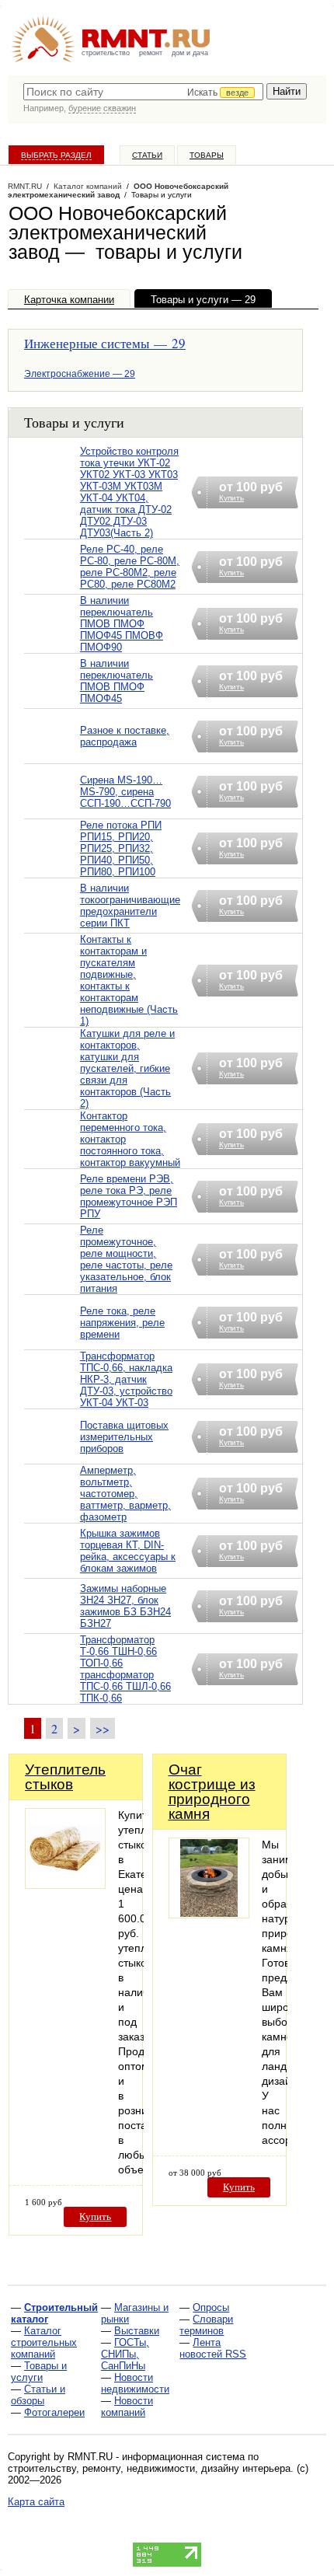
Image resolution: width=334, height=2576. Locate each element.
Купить (95, 2216)
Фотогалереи (54, 2412)
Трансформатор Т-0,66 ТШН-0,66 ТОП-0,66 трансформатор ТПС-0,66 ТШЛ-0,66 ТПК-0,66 (125, 1669)
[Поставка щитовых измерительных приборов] (52, 1456)
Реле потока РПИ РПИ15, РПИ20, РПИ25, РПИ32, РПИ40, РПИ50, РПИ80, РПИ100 (121, 848)
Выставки (137, 2331)
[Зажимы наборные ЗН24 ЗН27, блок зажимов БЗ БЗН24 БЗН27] (52, 1626)
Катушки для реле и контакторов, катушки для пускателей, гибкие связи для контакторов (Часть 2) (127, 1068)
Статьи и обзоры (38, 2395)
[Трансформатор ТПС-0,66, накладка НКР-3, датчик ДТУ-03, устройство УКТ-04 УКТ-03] (52, 1400)
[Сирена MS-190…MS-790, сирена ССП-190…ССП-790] (52, 811)
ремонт (151, 53)
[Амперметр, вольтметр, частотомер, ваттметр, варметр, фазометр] (52, 1514)
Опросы (211, 2307)
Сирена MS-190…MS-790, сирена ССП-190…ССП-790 (125, 792)
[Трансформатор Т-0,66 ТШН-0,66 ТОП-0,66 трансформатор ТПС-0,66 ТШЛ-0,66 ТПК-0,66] (52, 1689)
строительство (106, 53)
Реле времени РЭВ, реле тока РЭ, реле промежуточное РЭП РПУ (129, 1196)
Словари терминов (206, 2325)
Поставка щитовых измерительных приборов (124, 1437)
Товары (207, 155)
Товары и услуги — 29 (203, 300)
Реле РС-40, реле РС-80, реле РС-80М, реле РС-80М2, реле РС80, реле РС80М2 (130, 567)
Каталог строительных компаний (44, 2342)
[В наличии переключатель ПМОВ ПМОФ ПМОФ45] (52, 701)
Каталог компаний (88, 186)
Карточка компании (69, 300)
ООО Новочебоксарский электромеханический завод (118, 190)
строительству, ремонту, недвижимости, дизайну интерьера (149, 2468)
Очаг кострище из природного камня (212, 1792)
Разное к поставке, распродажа (125, 736)
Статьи (147, 155)
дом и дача (190, 53)
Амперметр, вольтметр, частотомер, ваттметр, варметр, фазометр (125, 1494)
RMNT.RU (25, 186)
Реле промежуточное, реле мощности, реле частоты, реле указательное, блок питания (126, 1259)
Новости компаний (127, 2407)
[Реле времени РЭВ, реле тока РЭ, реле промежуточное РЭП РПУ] (52, 1216)
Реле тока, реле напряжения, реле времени (122, 1323)
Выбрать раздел (56, 155)
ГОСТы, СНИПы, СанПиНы (125, 2354)
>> (103, 1728)
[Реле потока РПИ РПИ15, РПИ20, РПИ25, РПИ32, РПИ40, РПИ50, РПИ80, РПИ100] (52, 869)
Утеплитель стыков (65, 1777)
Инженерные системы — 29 (105, 343)
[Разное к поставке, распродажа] (52, 756)
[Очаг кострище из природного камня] (209, 1914)
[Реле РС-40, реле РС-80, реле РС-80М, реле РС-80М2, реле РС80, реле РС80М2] (52, 586)
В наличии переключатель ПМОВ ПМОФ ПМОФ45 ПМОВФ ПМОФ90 (122, 624)
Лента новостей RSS (213, 2348)
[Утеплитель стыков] (65, 1885)
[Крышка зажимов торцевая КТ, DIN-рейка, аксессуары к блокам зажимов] (52, 1571)
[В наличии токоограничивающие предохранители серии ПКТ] (52, 925)
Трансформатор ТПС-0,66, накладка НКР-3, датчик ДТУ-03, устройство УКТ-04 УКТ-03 (126, 1379)
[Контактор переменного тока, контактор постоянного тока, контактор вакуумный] (52, 1159)
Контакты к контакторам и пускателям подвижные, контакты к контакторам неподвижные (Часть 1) (129, 980)
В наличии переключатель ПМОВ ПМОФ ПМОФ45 (117, 681)
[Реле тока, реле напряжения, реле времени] (52, 1342)
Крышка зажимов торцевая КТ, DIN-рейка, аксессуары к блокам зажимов (128, 1551)
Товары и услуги (39, 2372)
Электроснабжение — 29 (80, 374)
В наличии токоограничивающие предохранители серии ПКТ (130, 906)
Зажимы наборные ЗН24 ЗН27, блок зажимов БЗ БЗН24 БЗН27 (125, 1606)
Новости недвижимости (135, 2383)
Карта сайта (36, 2502)
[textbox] (143, 92)
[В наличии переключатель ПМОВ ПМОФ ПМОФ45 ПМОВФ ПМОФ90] (52, 644)
